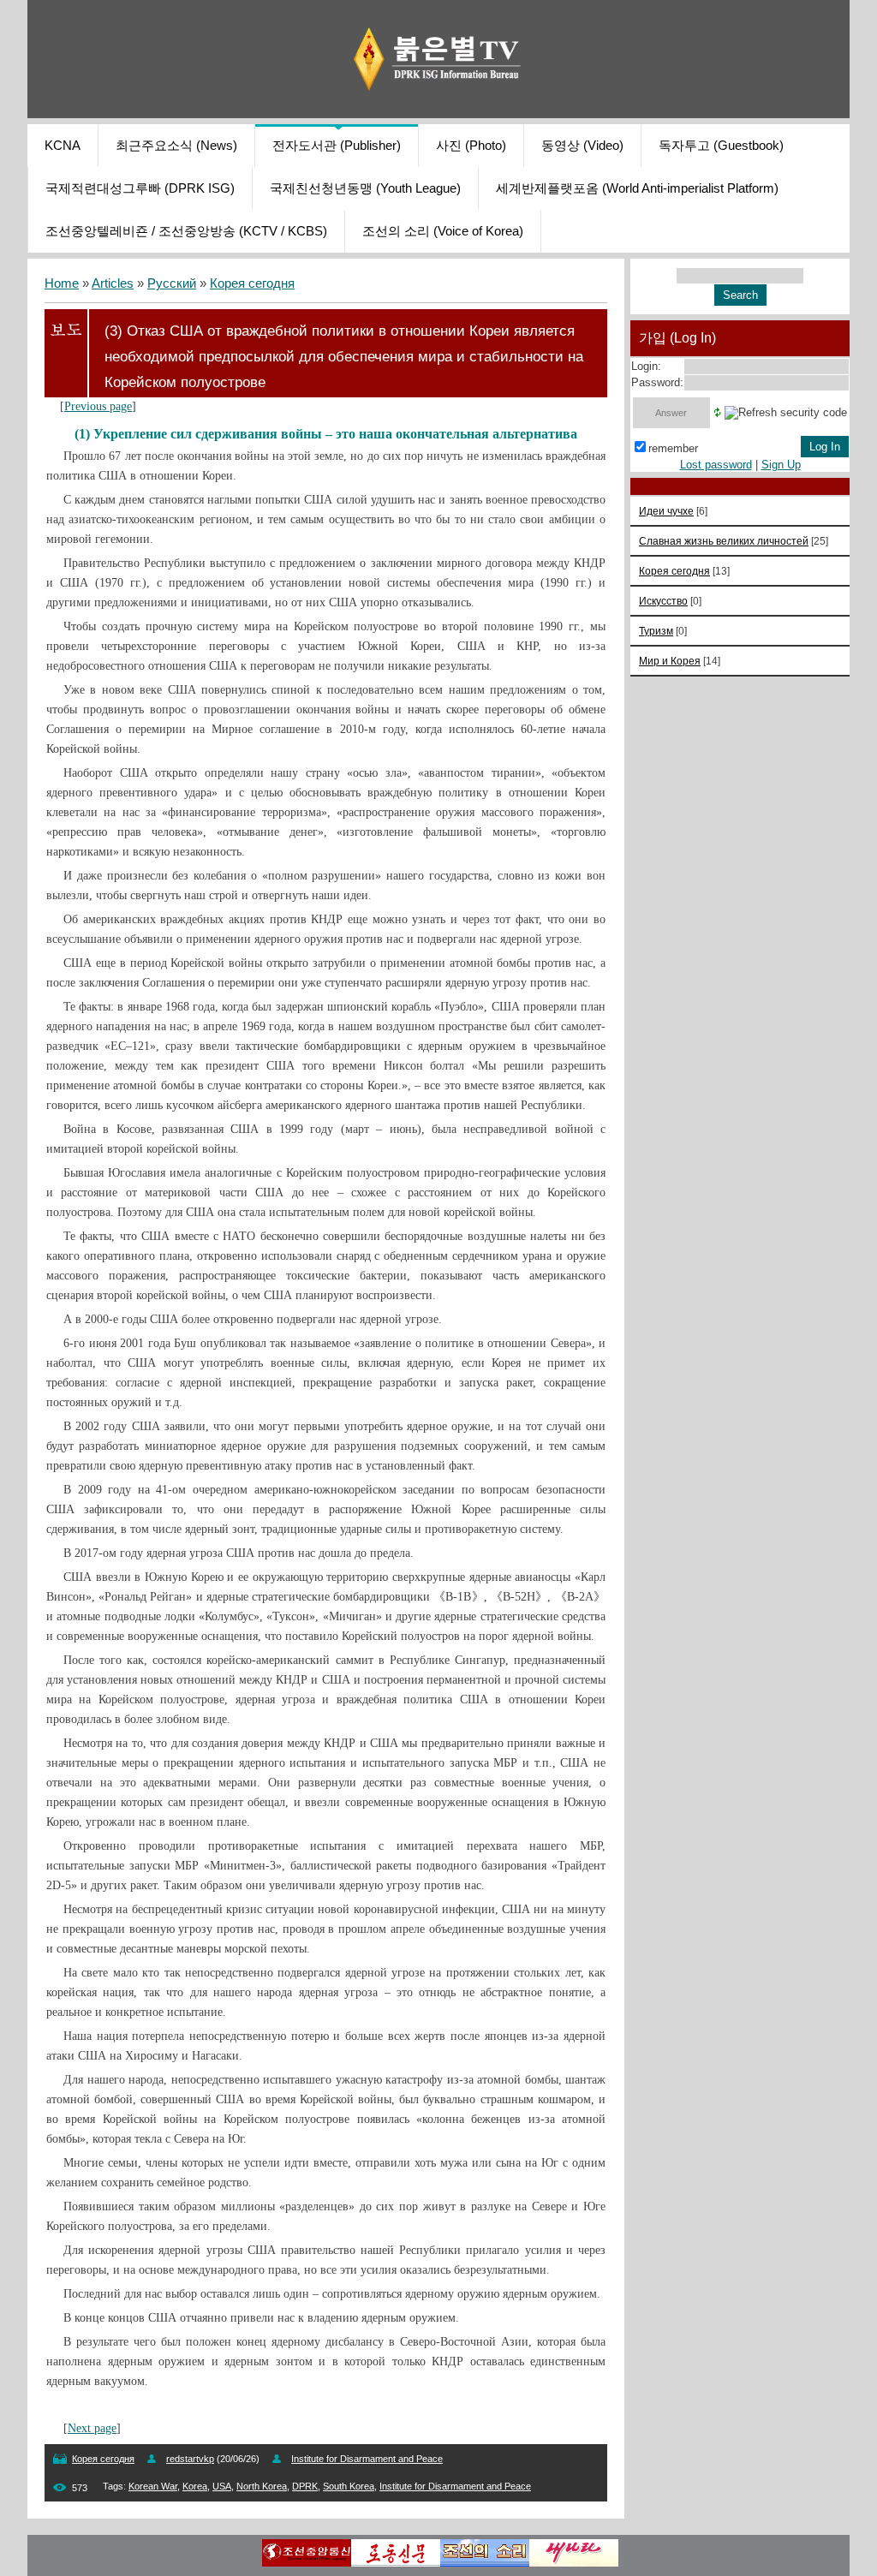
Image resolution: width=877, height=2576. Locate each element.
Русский (172, 283)
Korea (195, 2486)
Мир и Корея (670, 661)
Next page (92, 2428)
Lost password (716, 465)
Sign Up (781, 465)
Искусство (663, 601)
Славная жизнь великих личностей (724, 541)
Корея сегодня (252, 283)
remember (673, 448)
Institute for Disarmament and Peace (455, 2486)
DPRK (305, 2486)
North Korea (262, 2486)
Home (62, 283)
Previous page (98, 406)
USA (222, 2486)
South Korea (349, 2486)
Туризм (656, 631)
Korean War (153, 2486)
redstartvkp (190, 2459)
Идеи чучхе (666, 511)
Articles (113, 283)
